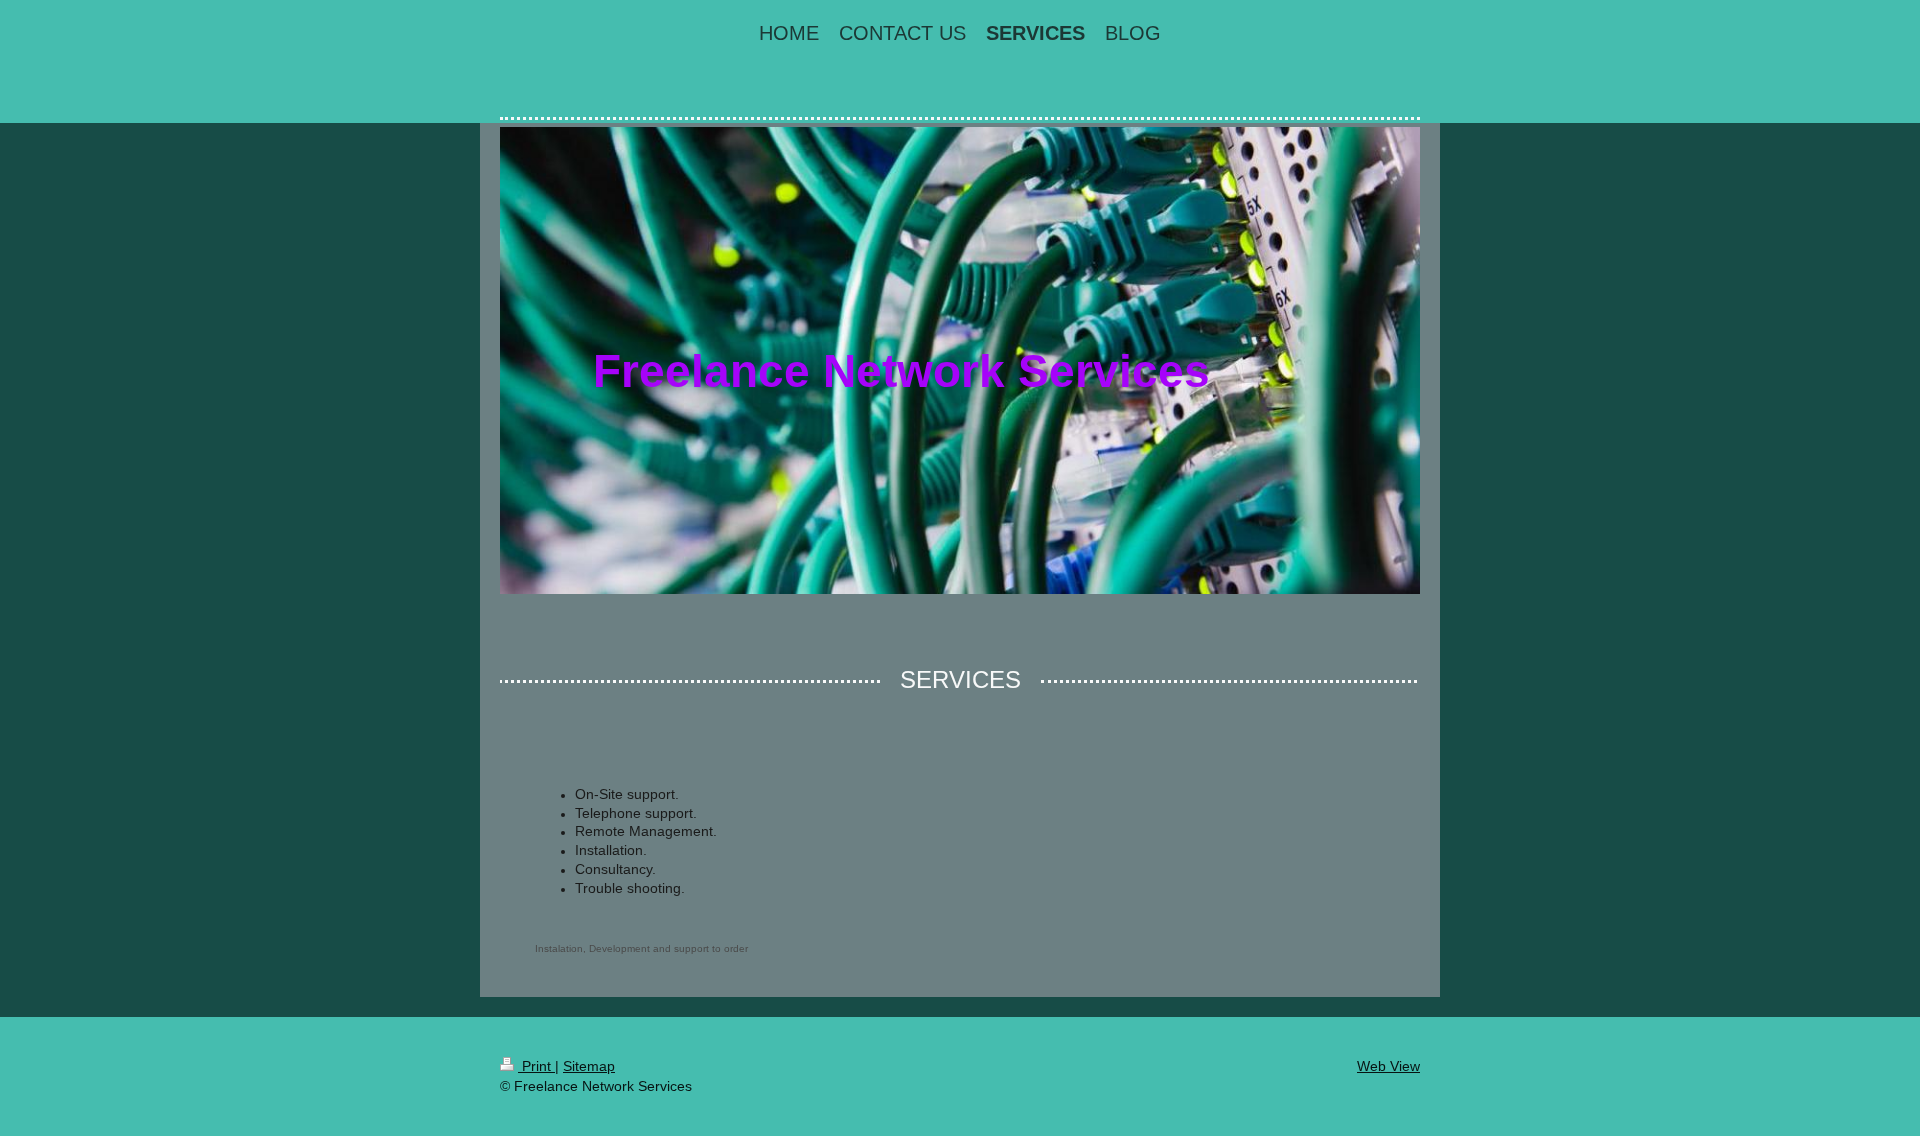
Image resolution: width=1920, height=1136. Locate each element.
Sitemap (589, 1066)
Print (536, 1066)
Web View (1388, 1066)
